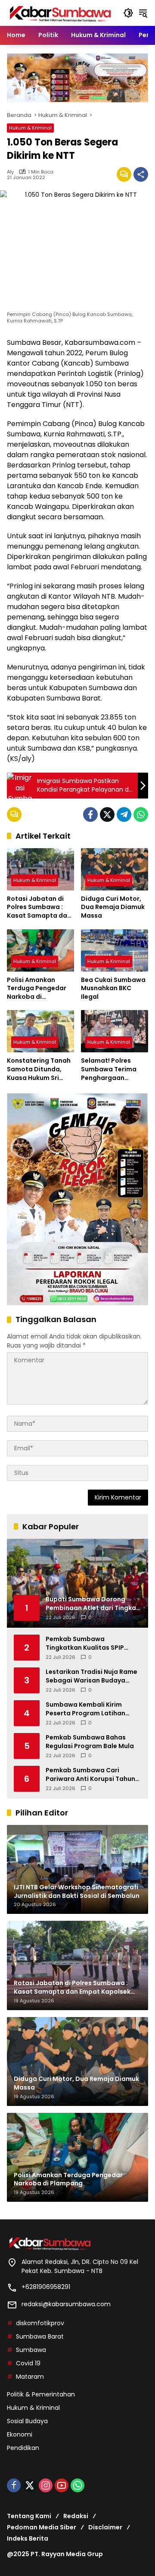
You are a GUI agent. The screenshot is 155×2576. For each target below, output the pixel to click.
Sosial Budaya (27, 2421)
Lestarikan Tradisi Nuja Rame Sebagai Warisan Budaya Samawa (91, 1676)
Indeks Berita (28, 2538)
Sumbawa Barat (40, 2336)
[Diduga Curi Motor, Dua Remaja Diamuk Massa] (115, 869)
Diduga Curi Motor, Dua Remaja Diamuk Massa (113, 907)
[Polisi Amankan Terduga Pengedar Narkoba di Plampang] (40, 950)
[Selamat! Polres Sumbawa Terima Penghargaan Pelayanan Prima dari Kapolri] (115, 1031)
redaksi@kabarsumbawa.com (66, 2304)
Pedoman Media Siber (42, 2527)
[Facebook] (90, 814)
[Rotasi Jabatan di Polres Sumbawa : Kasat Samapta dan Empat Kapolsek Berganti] (40, 869)
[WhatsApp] (141, 814)
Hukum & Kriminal (30, 128)
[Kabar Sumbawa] (61, 13)
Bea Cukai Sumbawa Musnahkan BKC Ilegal (113, 988)
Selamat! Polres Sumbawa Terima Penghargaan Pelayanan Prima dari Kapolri (109, 1069)
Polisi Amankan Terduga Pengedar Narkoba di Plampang (37, 989)
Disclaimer (105, 2527)
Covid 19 (28, 2363)
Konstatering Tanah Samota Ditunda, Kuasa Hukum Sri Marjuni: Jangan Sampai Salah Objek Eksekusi (39, 1069)
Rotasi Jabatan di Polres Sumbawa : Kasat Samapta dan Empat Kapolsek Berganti (39, 908)
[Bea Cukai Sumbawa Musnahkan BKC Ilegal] (115, 950)
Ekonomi (20, 2434)
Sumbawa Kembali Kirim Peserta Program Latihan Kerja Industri (85, 1709)
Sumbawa (31, 2350)
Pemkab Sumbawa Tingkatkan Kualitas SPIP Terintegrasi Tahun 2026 (85, 1643)
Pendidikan (23, 2448)
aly (10, 172)
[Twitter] (107, 814)
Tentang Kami (29, 2516)
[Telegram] (124, 814)
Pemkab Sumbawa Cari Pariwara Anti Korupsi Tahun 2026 (90, 1775)
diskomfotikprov (40, 2323)
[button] (128, 13)
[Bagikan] (141, 174)
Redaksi (76, 2516)
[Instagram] (46, 2485)
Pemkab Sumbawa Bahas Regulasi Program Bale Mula (90, 1742)
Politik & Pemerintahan (41, 2394)
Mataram (30, 2377)
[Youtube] (62, 2485)
